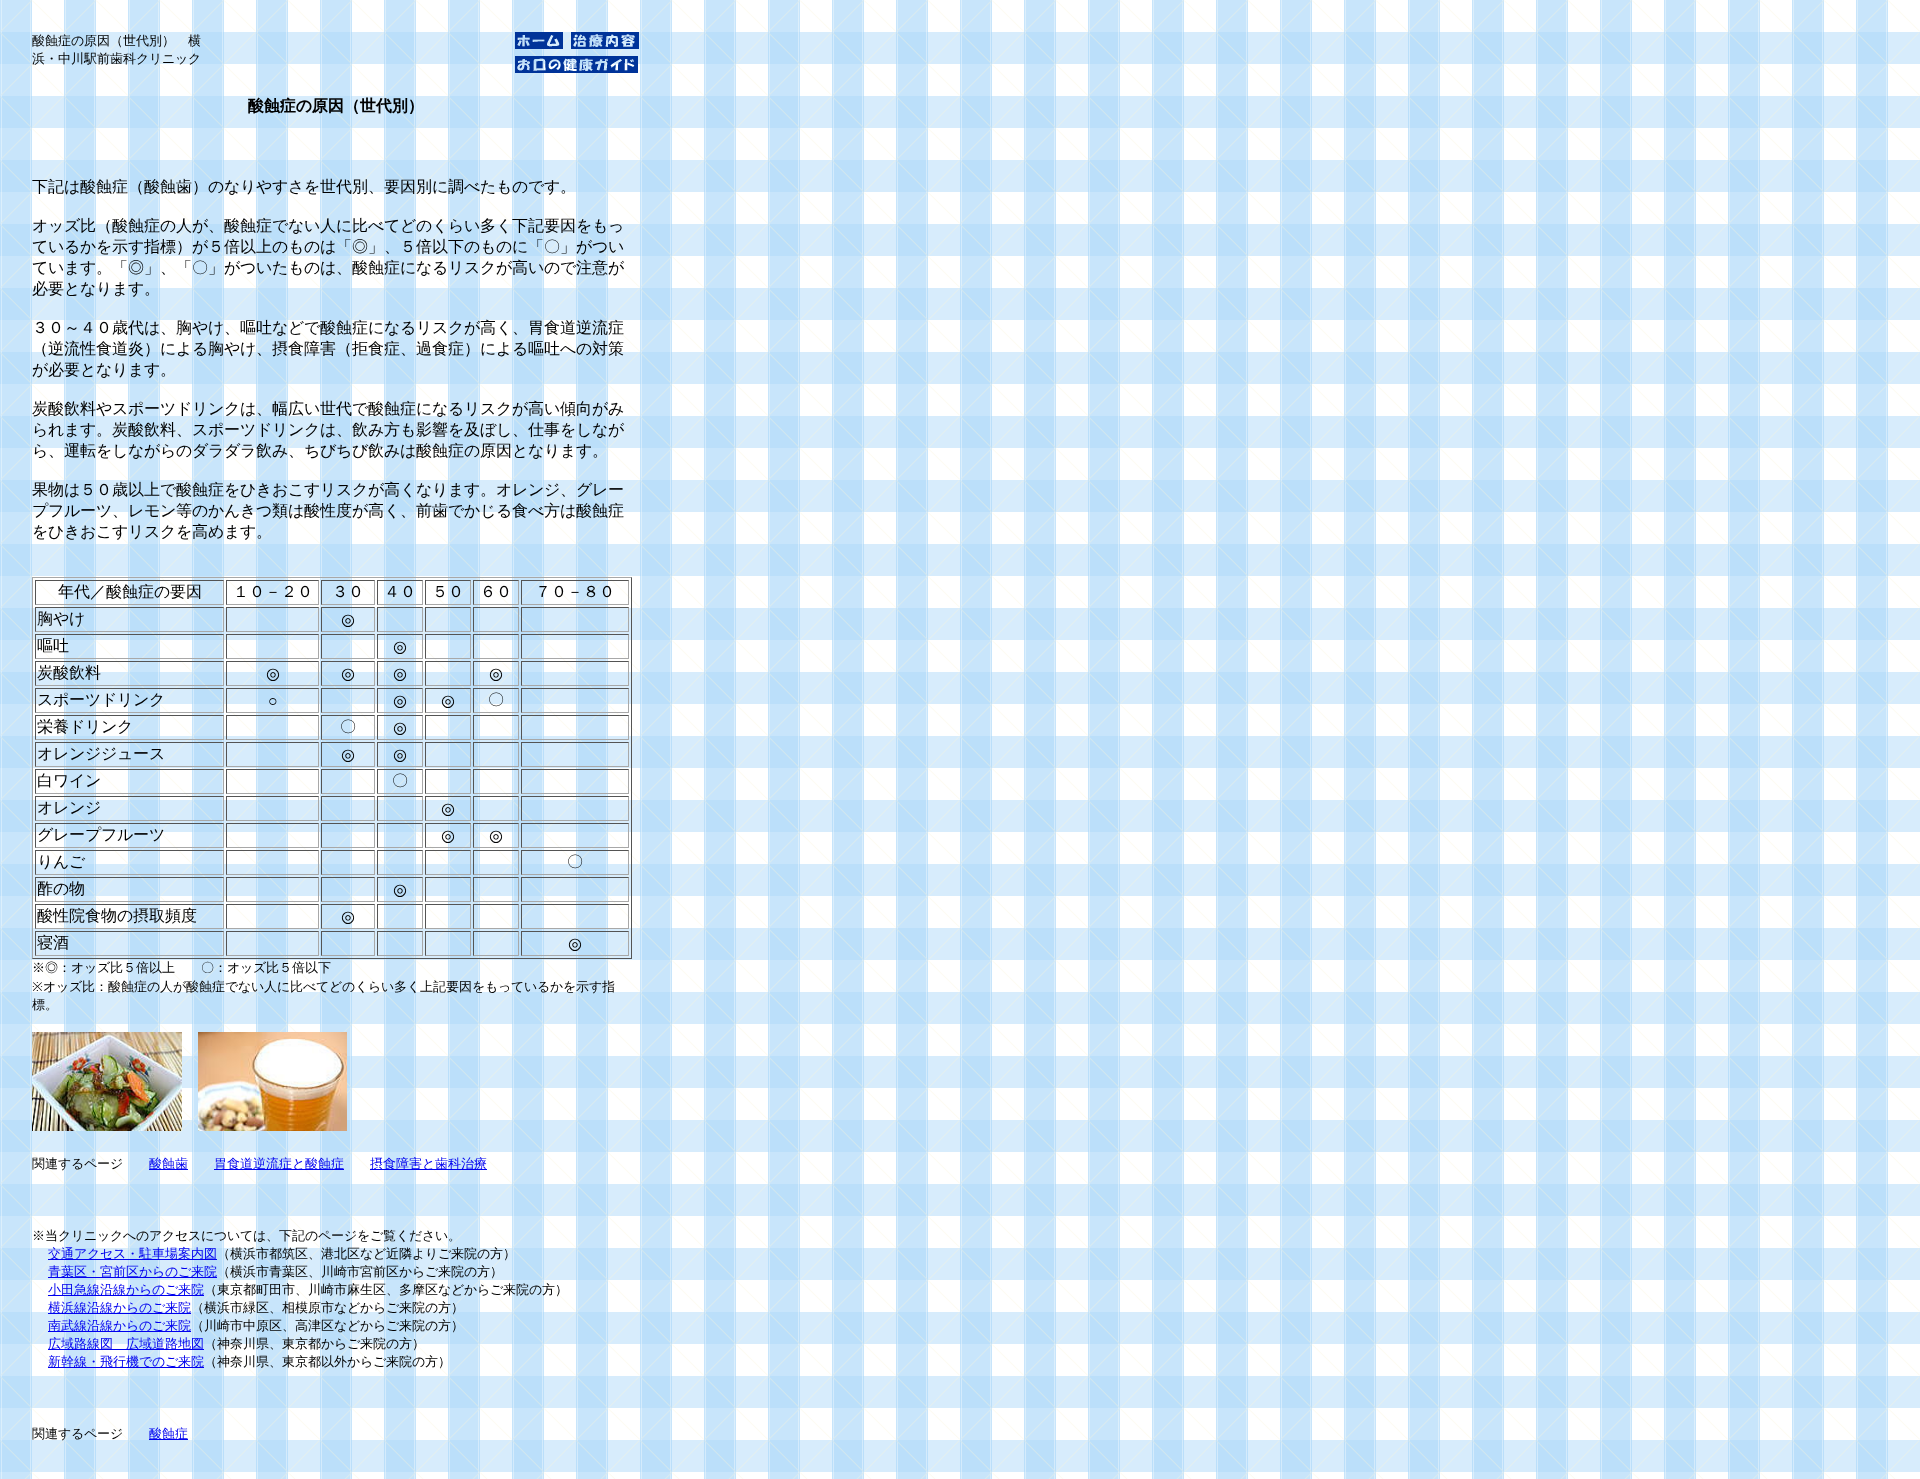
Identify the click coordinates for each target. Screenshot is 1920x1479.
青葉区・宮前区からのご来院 (132, 1271)
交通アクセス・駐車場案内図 (132, 1253)
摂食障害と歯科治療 (428, 1163)
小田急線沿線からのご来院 (126, 1289)
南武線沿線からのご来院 (119, 1325)
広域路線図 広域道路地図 (126, 1343)
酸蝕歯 (168, 1163)
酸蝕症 (168, 1433)
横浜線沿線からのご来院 (119, 1307)
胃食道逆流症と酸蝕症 (279, 1163)
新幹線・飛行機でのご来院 (126, 1361)
